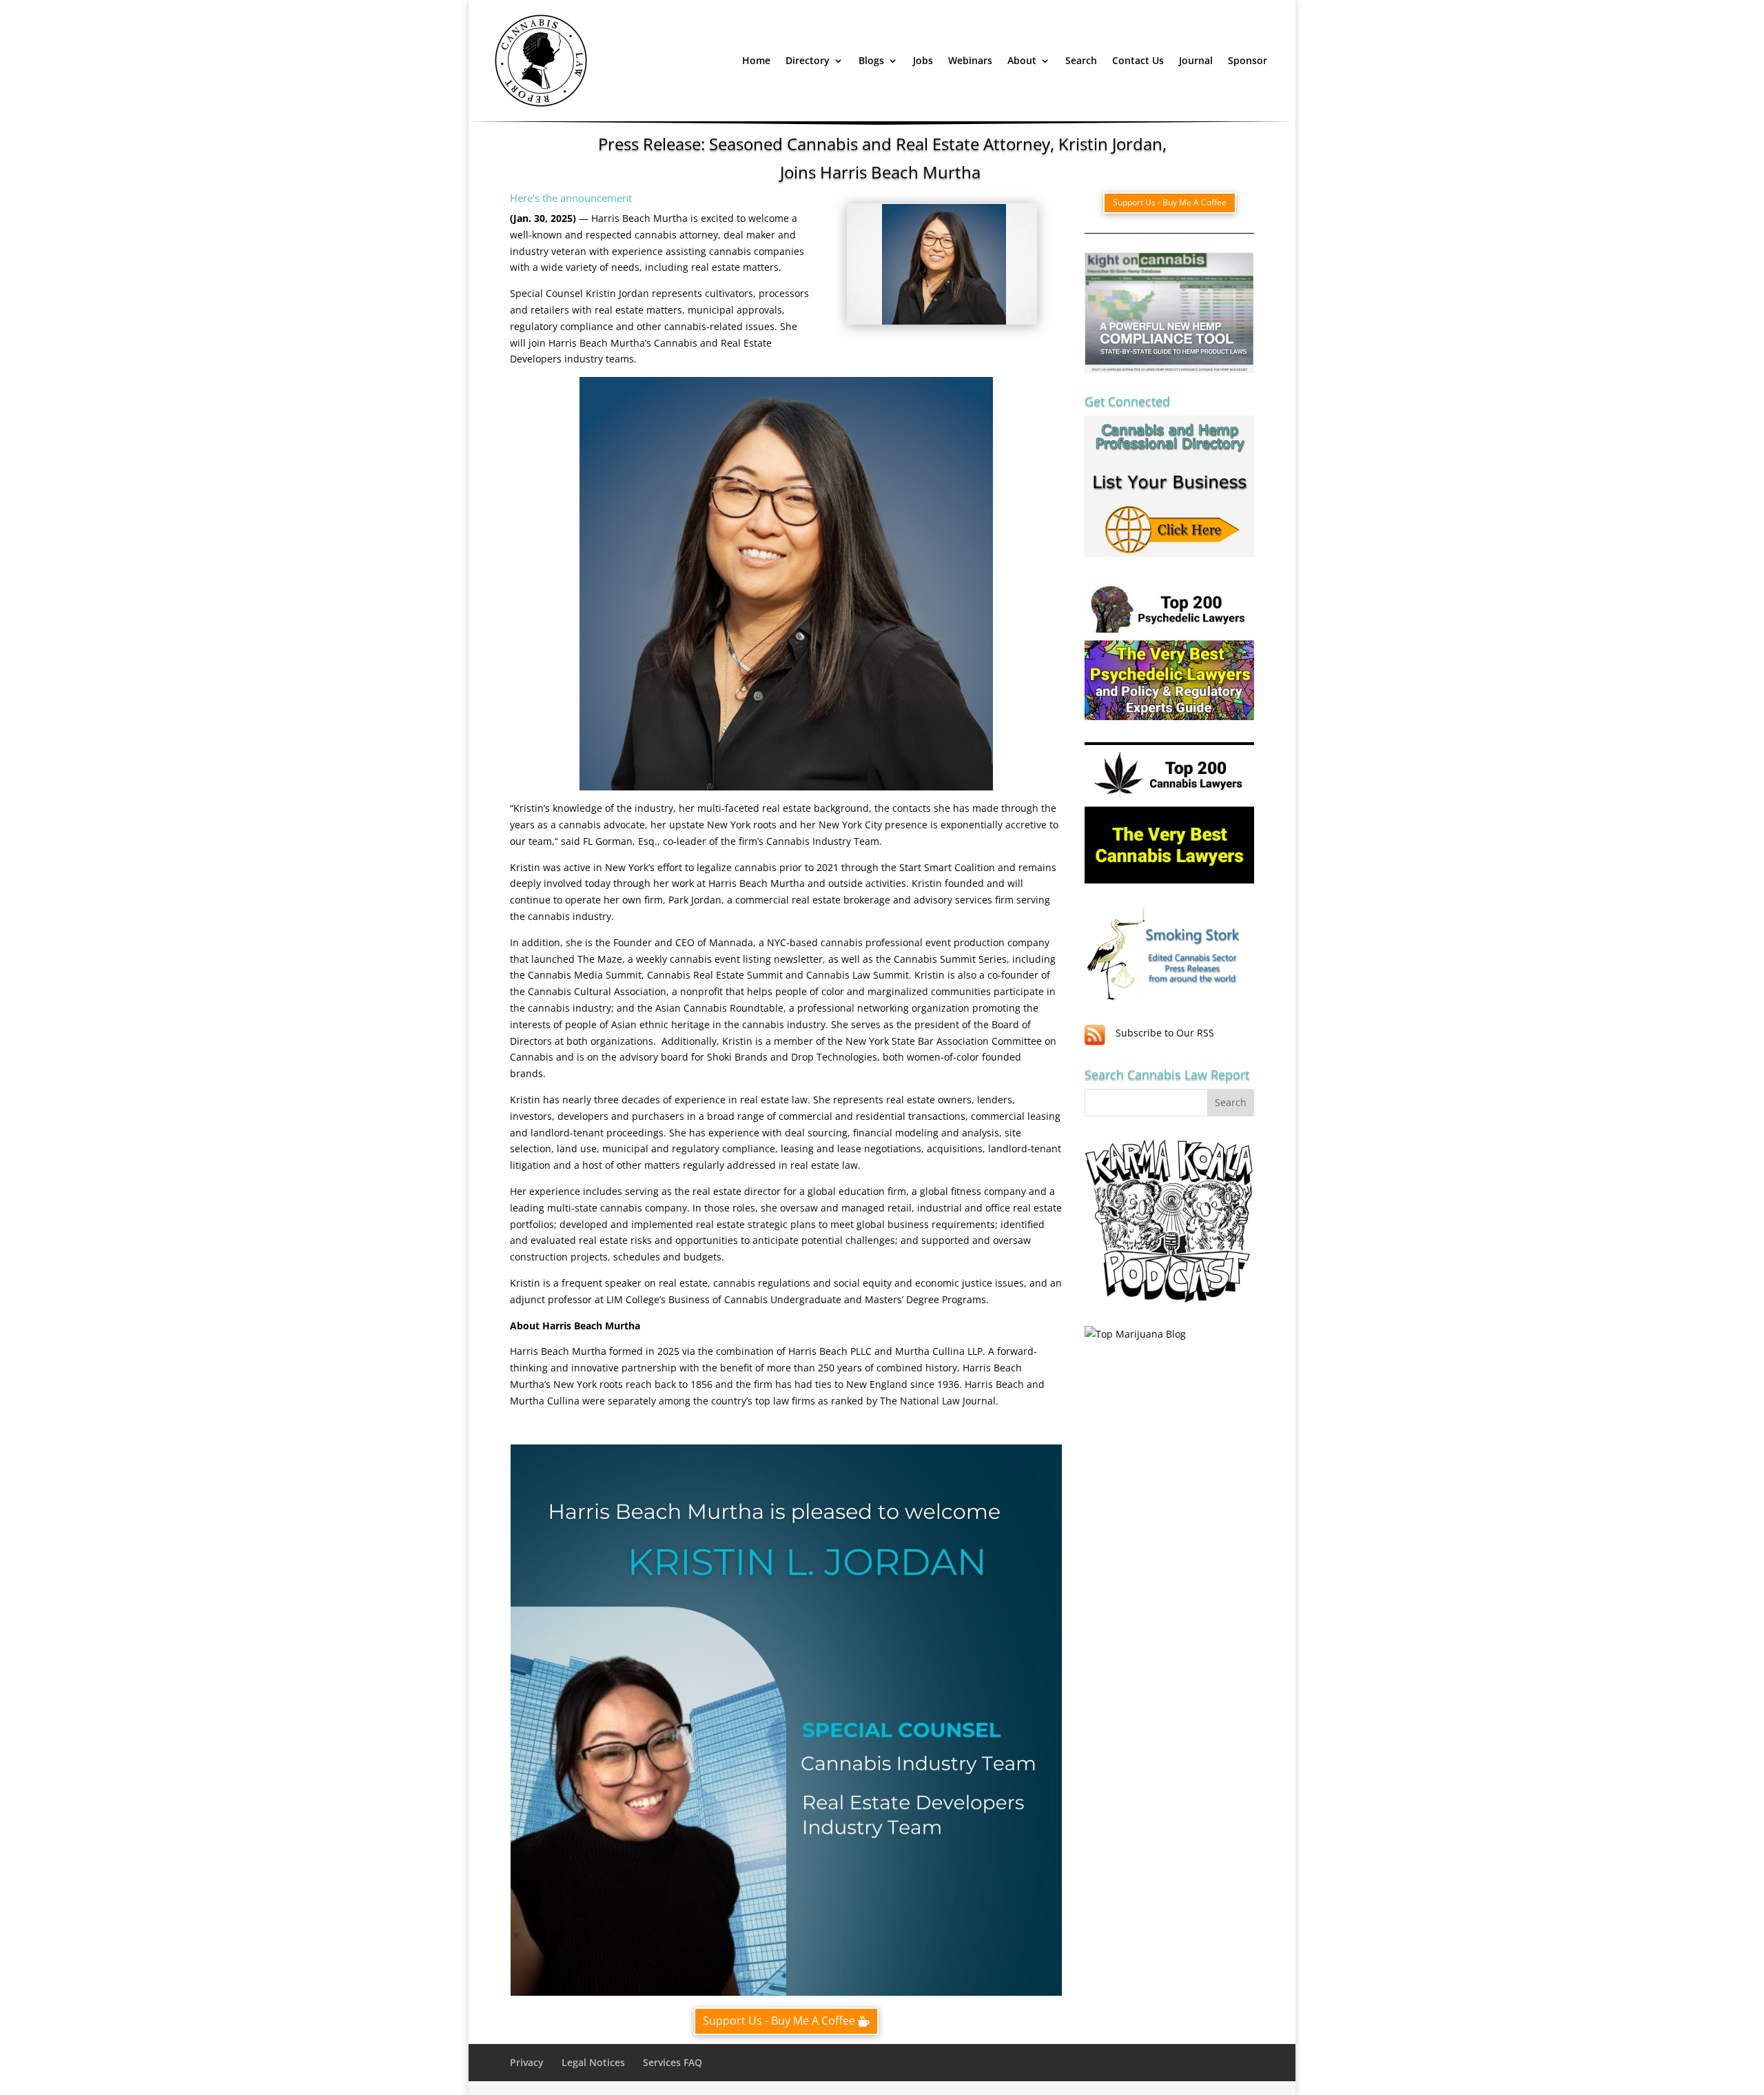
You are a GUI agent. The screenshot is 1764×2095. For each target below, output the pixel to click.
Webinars (970, 60)
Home (756, 60)
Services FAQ (673, 2062)
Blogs (871, 60)
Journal (1196, 60)
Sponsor (1248, 60)
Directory (808, 60)
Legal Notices (593, 2062)
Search (1081, 60)
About (1022, 60)
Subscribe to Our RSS (1165, 1033)
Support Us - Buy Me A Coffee (779, 2021)
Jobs (923, 60)
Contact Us (1138, 60)
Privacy (527, 2062)
